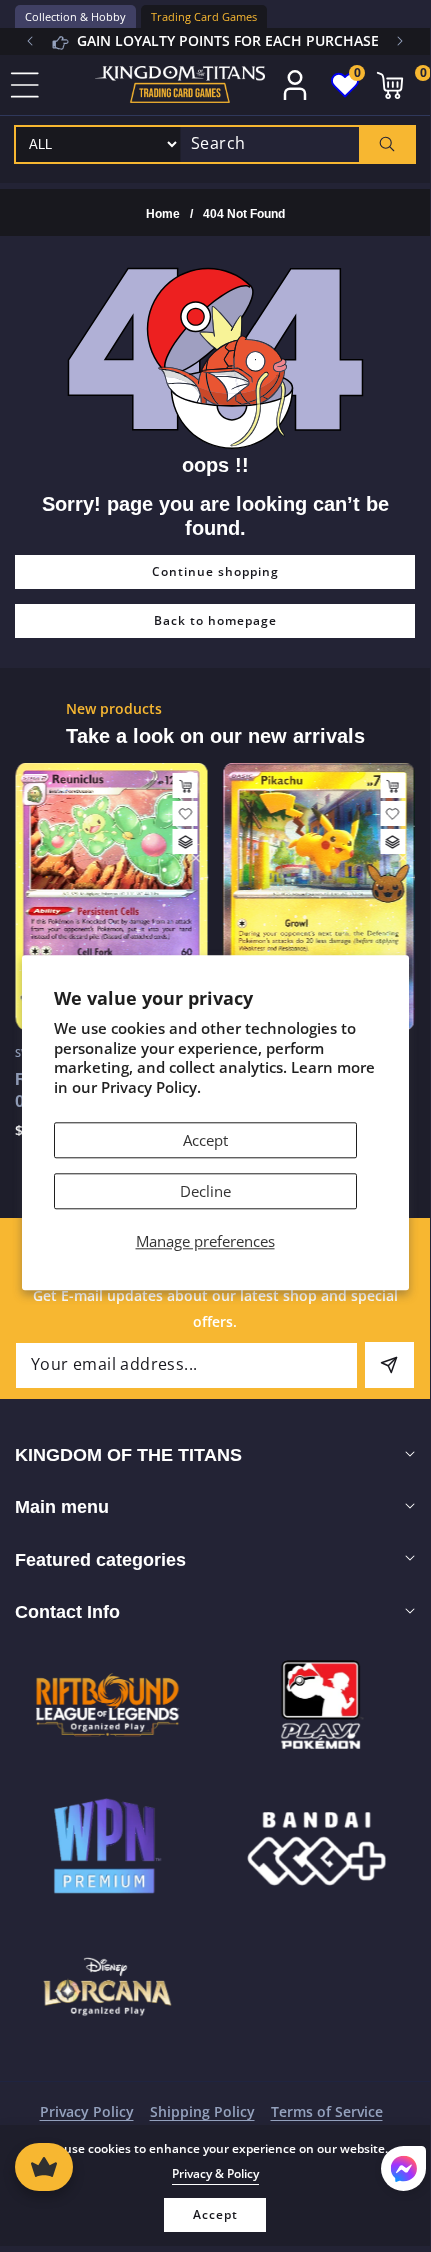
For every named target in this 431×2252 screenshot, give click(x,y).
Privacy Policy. (151, 1087)
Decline (205, 1192)
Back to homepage (215, 620)
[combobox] (297, 144)
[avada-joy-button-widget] (44, 2167)
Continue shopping (215, 571)
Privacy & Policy (215, 2173)
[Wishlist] (185, 813)
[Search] (386, 144)
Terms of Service (327, 2111)
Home (163, 214)
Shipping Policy (202, 2111)
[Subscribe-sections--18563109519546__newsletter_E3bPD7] (389, 1365)
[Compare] (185, 841)
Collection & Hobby (75, 16)
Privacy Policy (87, 2111)
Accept (205, 1141)
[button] (400, 41)
